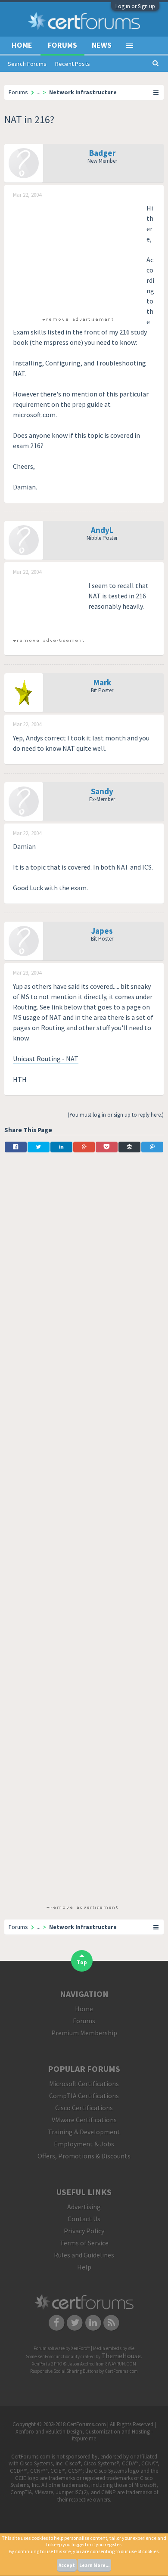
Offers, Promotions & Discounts (84, 2156)
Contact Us (84, 2219)
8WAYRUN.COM (121, 2364)
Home (22, 45)
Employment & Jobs (84, 2144)
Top (82, 1962)
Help (84, 2267)
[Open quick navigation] (156, 92)
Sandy (102, 791)
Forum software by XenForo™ (62, 2348)
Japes (102, 931)
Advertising (84, 2207)
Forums (62, 45)
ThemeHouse (121, 2356)
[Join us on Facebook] (57, 2322)
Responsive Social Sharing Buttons (64, 2371)
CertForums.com (121, 2371)
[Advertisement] (78, 257)
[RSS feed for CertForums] (112, 2322)
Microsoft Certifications (84, 2084)
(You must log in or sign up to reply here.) (116, 1115)
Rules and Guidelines (84, 2255)
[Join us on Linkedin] (93, 2322)
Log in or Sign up (135, 6)
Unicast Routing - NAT (46, 1059)
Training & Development (84, 2132)
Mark (102, 682)
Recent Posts (73, 64)
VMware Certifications (84, 2120)
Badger (102, 153)
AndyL (102, 530)
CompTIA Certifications (84, 2096)
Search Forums (27, 64)
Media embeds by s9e (114, 2348)
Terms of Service (84, 2243)
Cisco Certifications (84, 2108)
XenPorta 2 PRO (47, 2364)
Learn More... (94, 2565)
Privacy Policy (84, 2231)
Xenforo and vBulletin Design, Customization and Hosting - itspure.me (84, 2435)
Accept (67, 2565)
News (102, 45)
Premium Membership (84, 2033)
